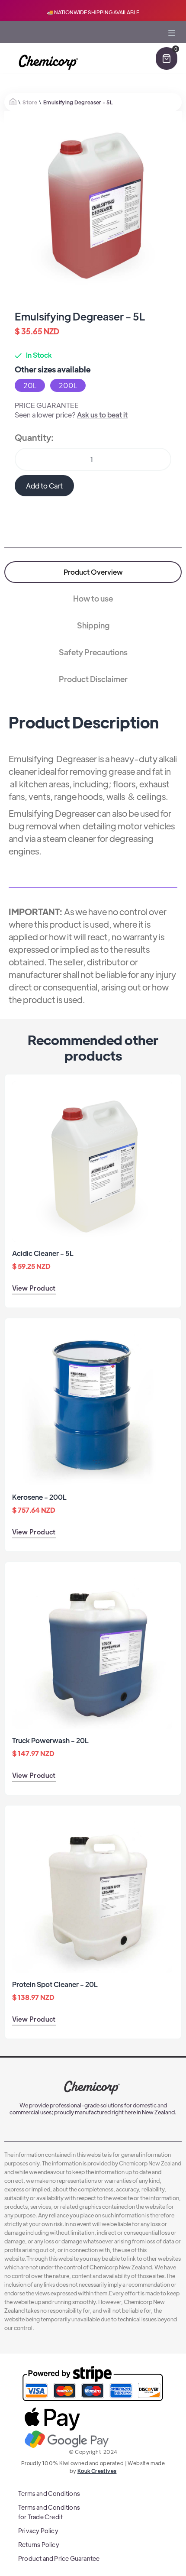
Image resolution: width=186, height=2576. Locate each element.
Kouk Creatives (97, 2471)
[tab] (93, 572)
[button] (172, 45)
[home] (47, 63)
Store (30, 102)
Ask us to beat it (102, 415)
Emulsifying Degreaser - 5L (78, 102)
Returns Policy (39, 2544)
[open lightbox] (93, 200)
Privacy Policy (38, 2531)
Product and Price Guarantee (59, 2558)
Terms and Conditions (49, 2493)
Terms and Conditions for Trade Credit (49, 2512)
